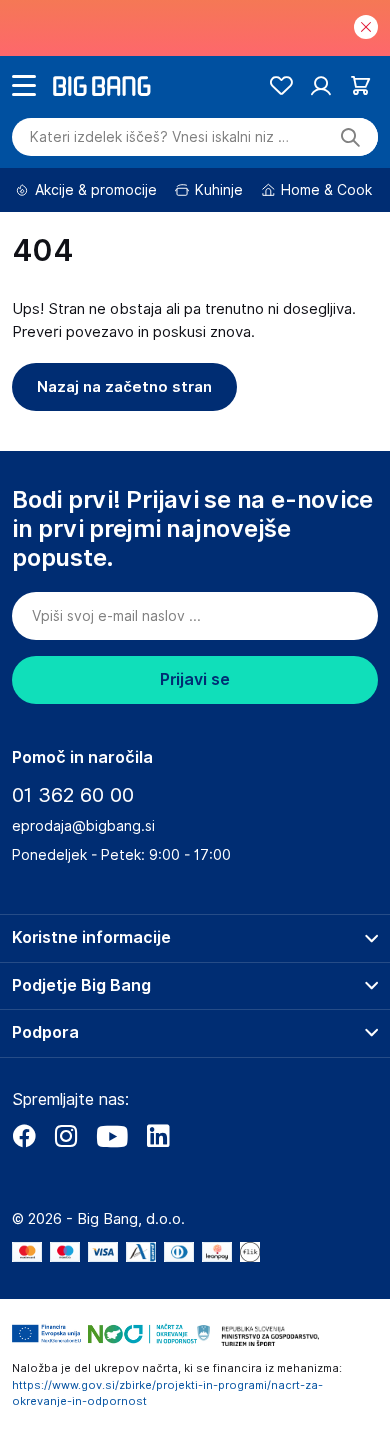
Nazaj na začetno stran (124, 387)
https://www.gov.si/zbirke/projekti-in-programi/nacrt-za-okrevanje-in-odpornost (167, 1393)
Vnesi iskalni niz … (159, 137)
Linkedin (158, 1136)
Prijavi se (195, 679)
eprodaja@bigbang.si (83, 826)
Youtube (112, 1136)
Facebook (24, 1136)
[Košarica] (360, 85)
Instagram (66, 1136)
